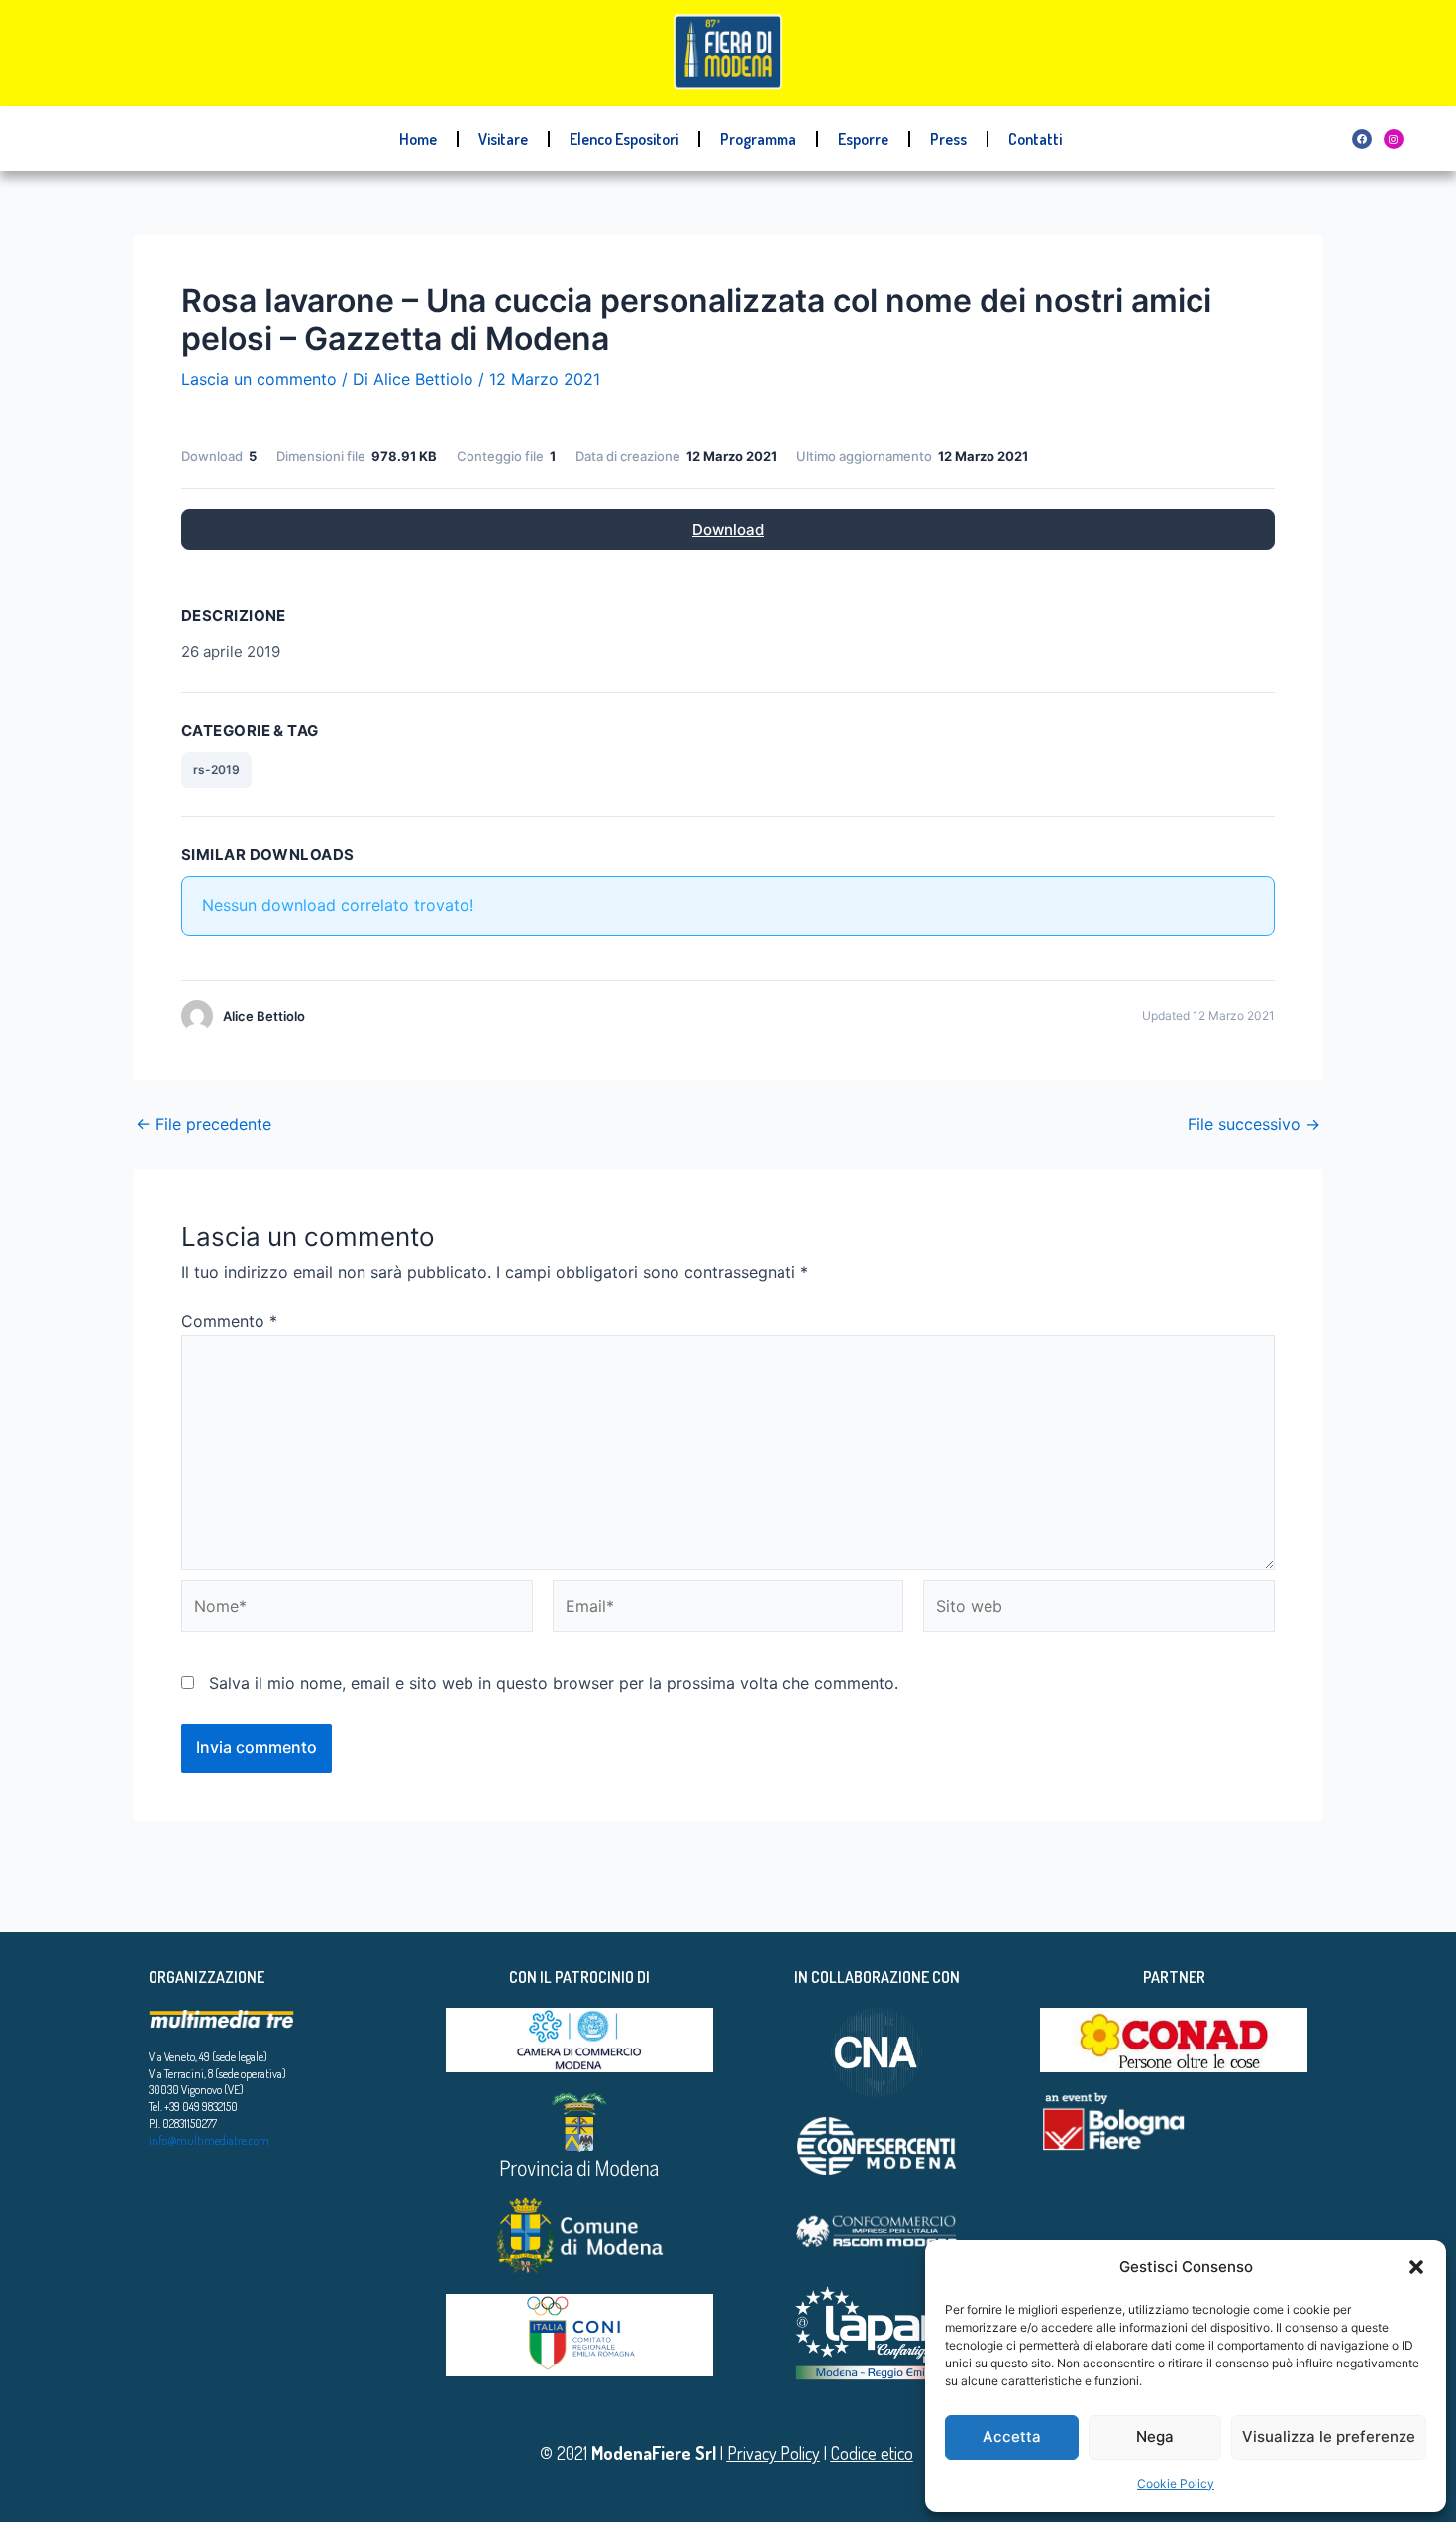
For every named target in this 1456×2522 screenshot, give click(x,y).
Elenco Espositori (624, 139)
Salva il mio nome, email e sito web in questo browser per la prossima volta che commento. (554, 1683)
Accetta (1012, 2436)
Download (728, 529)
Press (948, 139)
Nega (1155, 2436)
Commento (229, 1321)
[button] (1416, 2267)
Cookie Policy (1176, 2484)
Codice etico (872, 2453)
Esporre (863, 139)
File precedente (204, 1124)
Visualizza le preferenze (1329, 2436)
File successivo (1254, 1124)
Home (418, 139)
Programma (758, 139)
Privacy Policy (774, 2453)
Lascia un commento (259, 379)
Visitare (503, 139)
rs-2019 (216, 769)
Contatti (1035, 139)
